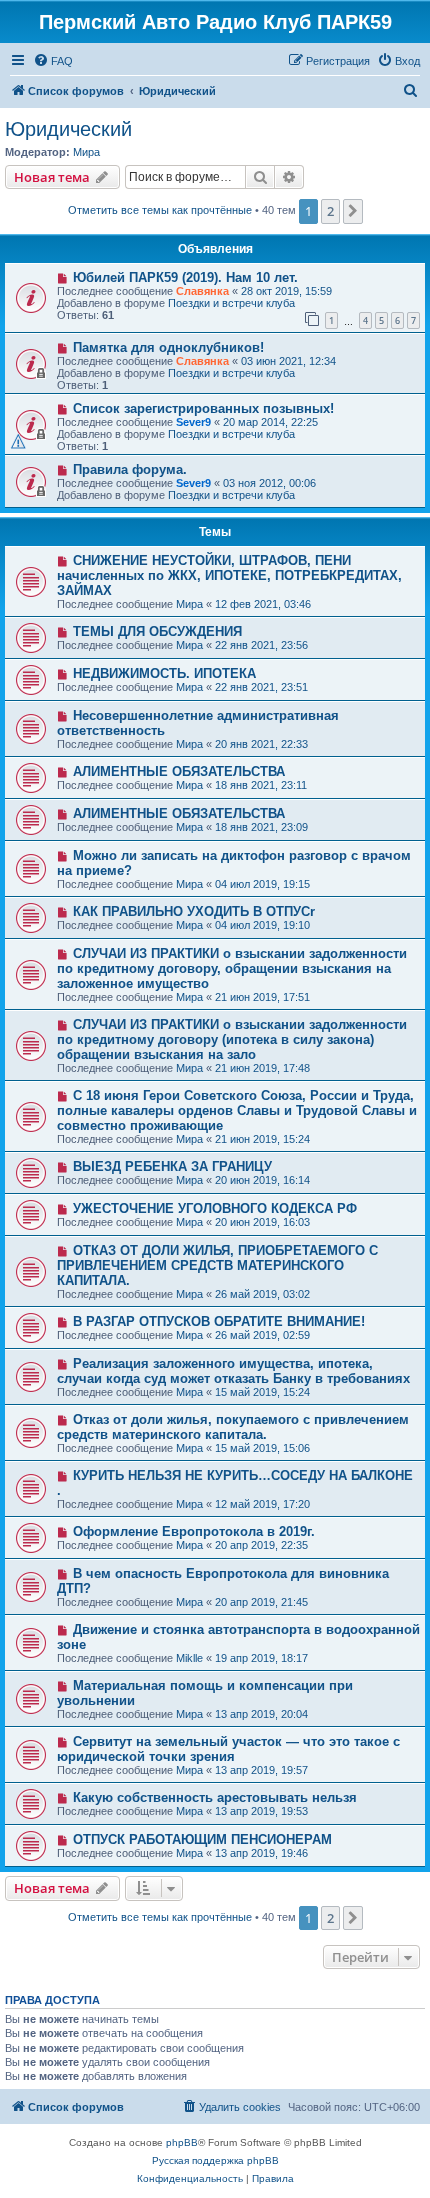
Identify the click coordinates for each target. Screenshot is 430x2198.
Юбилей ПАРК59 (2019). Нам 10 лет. (185, 277)
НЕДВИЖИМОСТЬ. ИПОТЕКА (164, 673)
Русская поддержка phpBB (215, 2160)
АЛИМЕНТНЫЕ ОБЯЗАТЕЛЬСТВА (179, 771)
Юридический (68, 129)
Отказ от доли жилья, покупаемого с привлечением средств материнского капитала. (233, 1427)
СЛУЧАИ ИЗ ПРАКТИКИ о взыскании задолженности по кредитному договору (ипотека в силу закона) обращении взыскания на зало (232, 1039)
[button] (353, 211)
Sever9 (193, 422)
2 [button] (330, 211)
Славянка (202, 291)
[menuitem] (53, 61)
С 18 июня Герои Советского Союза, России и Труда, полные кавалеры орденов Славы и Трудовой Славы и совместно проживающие (237, 1110)
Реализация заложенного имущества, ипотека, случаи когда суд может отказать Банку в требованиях (233, 1371)
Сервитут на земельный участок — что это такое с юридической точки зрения (228, 1749)
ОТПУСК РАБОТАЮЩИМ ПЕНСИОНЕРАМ (202, 1839)
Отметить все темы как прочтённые (160, 210)
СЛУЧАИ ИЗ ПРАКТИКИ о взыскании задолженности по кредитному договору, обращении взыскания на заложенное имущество (232, 968)
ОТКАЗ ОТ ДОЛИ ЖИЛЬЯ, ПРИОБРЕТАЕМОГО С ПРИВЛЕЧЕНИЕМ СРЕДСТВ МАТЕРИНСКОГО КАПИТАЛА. (217, 1265)
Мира (86, 152)
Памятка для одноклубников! (168, 347)
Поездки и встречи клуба (231, 303)
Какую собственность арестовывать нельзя (215, 1797)
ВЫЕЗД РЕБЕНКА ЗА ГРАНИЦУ (172, 1166)
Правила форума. (130, 469)
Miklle (189, 1658)
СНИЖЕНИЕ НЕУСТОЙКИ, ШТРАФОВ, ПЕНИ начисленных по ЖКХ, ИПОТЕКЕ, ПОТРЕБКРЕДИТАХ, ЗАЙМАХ (229, 575)
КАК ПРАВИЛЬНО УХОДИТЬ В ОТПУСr (194, 911)
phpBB (182, 2142)
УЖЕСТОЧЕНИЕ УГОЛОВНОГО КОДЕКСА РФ (215, 1208)
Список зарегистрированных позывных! (203, 408)
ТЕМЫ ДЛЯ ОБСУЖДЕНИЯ (157, 631)
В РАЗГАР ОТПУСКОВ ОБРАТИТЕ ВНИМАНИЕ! (219, 1321)
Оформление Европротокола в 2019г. (194, 1531)
